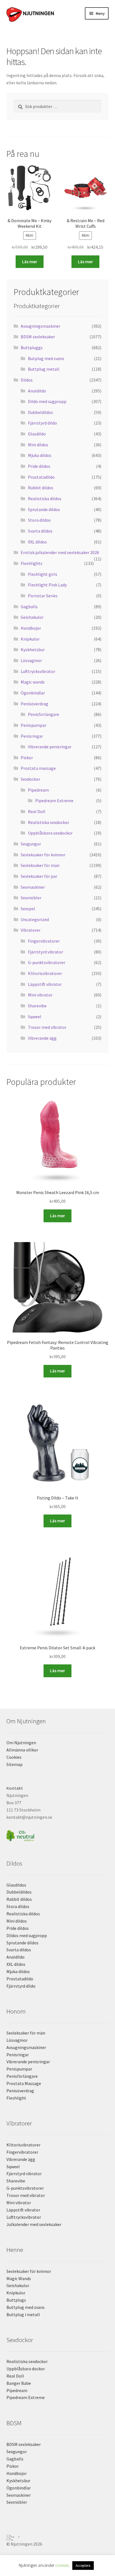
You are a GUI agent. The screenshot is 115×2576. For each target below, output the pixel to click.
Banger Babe (19, 2383)
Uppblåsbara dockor (26, 2369)
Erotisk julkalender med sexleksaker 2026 (60, 552)
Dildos (27, 380)
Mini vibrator (40, 995)
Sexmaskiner (33, 887)
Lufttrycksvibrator (38, 671)
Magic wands (33, 682)
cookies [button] (62, 2565)
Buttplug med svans (26, 2307)
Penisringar (32, 736)
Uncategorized (35, 919)
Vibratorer (31, 930)
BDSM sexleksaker (38, 337)
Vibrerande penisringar (50, 747)
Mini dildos (38, 445)
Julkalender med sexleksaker (34, 2224)
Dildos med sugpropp (27, 1935)
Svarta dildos (40, 531)
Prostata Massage (24, 2083)
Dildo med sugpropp (47, 401)
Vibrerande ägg (42, 1038)
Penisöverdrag (34, 704)
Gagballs (29, 607)
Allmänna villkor (22, 1750)
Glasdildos (16, 1885)
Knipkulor (30, 639)
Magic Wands (19, 2278)
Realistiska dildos (45, 499)
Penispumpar (33, 725)
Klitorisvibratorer (45, 973)
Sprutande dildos (44, 509)
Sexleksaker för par (39, 876)
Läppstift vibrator (45, 984)
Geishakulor (32, 617)
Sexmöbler (31, 898)
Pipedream (38, 790)
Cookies (14, 1757)
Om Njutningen (21, 1743)
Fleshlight (16, 2098)
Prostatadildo (41, 477)
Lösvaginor (31, 660)
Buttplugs (16, 2300)
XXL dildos (37, 542)
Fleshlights (32, 563)
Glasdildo (37, 434)
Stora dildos (39, 520)
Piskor (27, 758)
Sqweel (35, 1017)
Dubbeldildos (40, 412)
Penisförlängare (44, 714)
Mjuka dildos (40, 455)
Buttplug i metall (23, 2314)
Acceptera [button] (83, 2566)
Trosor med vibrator (47, 1027)
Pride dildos (39, 466)
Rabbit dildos (41, 488)
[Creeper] (58, 2539)
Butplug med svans (46, 358)
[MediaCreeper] (58, 2536)
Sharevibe (37, 1006)
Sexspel (28, 909)
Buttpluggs (32, 348)
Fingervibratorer (44, 941)
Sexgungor (31, 844)
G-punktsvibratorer (47, 962)
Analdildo (37, 391)
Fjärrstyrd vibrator (45, 952)
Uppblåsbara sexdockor (50, 833)
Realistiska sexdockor (49, 822)
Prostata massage (38, 768)
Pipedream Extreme (54, 801)
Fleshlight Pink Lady (47, 585)
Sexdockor (30, 779)
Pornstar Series (43, 596)
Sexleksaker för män (40, 865)
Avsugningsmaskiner (40, 326)
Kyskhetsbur (33, 650)
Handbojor (31, 628)
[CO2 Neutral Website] (58, 1835)
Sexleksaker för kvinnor (43, 855)
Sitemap (15, 1764)
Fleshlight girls (43, 574)
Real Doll (37, 811)
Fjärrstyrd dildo (42, 423)
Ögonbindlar (33, 693)
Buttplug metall (44, 369)
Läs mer (30, 262)
